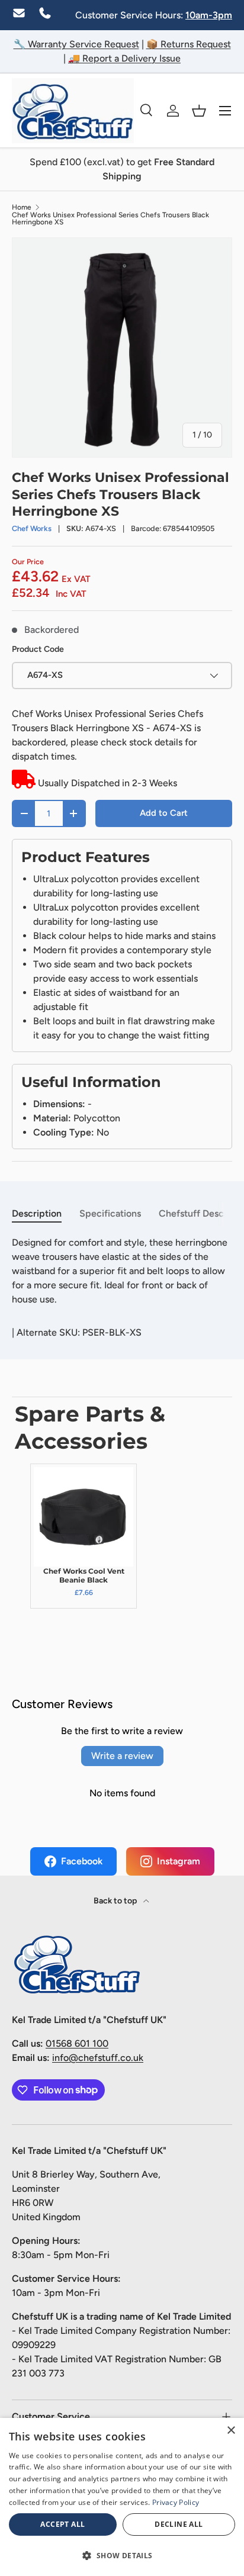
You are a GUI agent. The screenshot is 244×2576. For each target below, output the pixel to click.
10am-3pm (209, 15)
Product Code (38, 649)
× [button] (231, 2431)
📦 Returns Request (189, 44)
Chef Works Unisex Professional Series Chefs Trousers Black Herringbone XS (110, 218)
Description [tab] (37, 1213)
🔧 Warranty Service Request (76, 44)
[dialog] (122, 2497)
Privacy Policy (176, 2502)
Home (22, 207)
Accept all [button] (62, 2524)
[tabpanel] (122, 1271)
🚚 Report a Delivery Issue (124, 58)
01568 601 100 (77, 2043)
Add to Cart (164, 813)
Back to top (116, 1901)
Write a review (122, 1756)
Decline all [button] (179, 2524)
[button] (199, 111)
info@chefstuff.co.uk (98, 2058)
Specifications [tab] (110, 1213)
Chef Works (32, 528)
